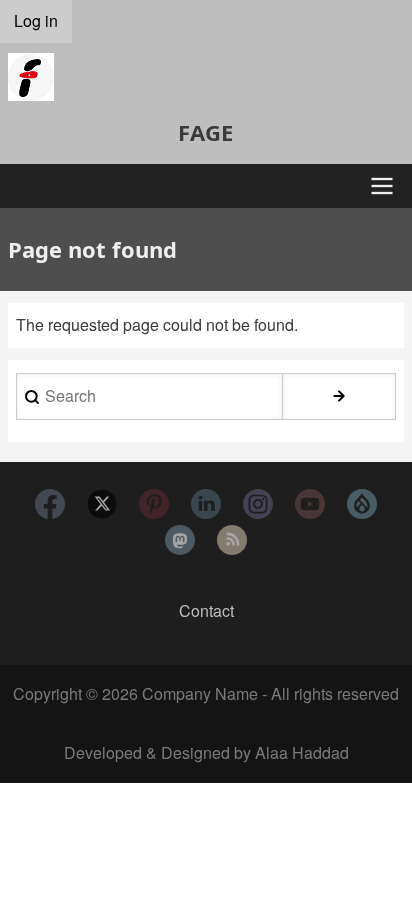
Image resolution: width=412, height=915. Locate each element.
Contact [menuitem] (206, 610)
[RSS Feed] (232, 540)
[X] (102, 504)
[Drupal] (362, 504)
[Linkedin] (206, 504)
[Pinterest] (154, 504)
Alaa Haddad (302, 752)
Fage (205, 132)
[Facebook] (50, 504)
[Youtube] (310, 504)
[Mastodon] (180, 540)
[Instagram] (258, 504)
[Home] (206, 77)
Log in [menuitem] (36, 20)
